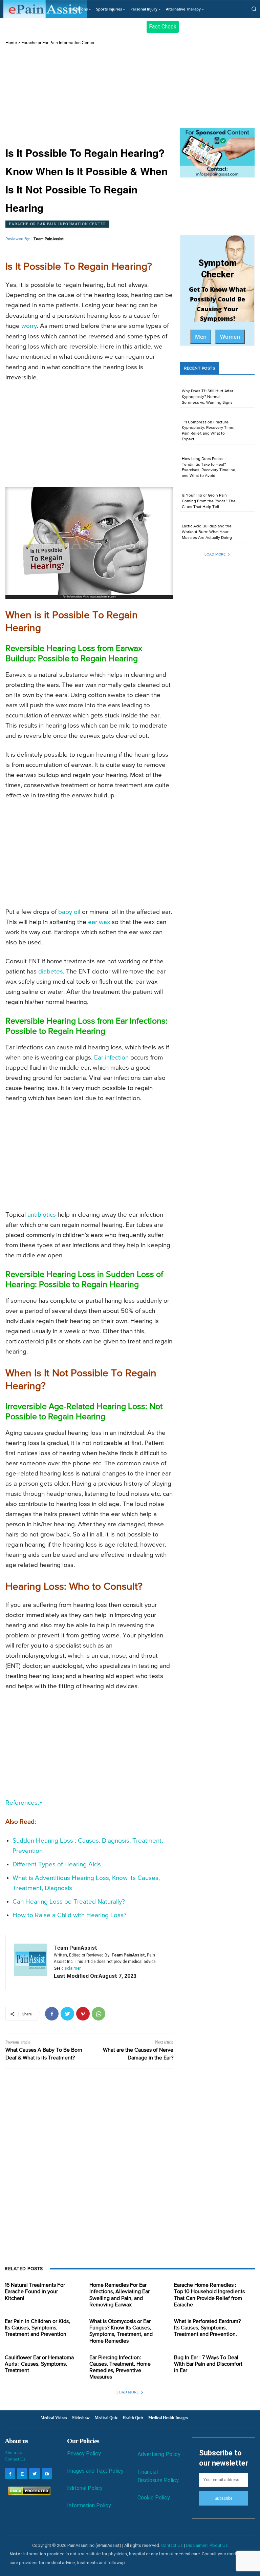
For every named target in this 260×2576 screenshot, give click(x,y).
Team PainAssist (49, 239)
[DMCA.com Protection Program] (28, 2494)
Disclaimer (196, 2545)
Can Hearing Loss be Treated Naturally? (69, 1902)
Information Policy (89, 2505)
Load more (215, 554)
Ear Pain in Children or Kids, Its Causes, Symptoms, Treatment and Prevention (37, 2328)
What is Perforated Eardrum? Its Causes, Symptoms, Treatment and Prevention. (207, 2328)
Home (11, 43)
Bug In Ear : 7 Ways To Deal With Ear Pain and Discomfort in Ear (208, 2364)
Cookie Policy (154, 2498)
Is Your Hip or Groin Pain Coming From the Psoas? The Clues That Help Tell (209, 501)
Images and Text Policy (95, 2471)
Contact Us (15, 2459)
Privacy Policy (84, 2454)
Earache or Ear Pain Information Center (58, 43)
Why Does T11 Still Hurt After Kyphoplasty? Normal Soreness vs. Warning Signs (208, 397)
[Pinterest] (83, 2014)
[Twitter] (67, 2014)
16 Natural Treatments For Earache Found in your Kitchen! (35, 2292)
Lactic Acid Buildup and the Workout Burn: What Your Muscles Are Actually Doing (207, 532)
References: (22, 1803)
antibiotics (42, 1215)
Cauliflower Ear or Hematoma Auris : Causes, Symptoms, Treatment (39, 2364)
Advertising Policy (159, 2454)
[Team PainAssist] (30, 1963)
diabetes (51, 972)
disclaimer (71, 1968)
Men (201, 337)
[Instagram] (22, 2474)
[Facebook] (52, 2014)
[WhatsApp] (99, 2014)
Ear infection (111, 1058)
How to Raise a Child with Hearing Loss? (70, 1915)
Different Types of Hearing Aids (57, 1865)
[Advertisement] (89, 96)
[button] (254, 9)
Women (230, 337)
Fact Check (163, 27)
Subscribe (223, 2498)
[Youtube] (47, 2474)
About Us (13, 2453)
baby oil (69, 912)
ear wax (99, 922)
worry (29, 326)
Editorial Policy (85, 2488)
